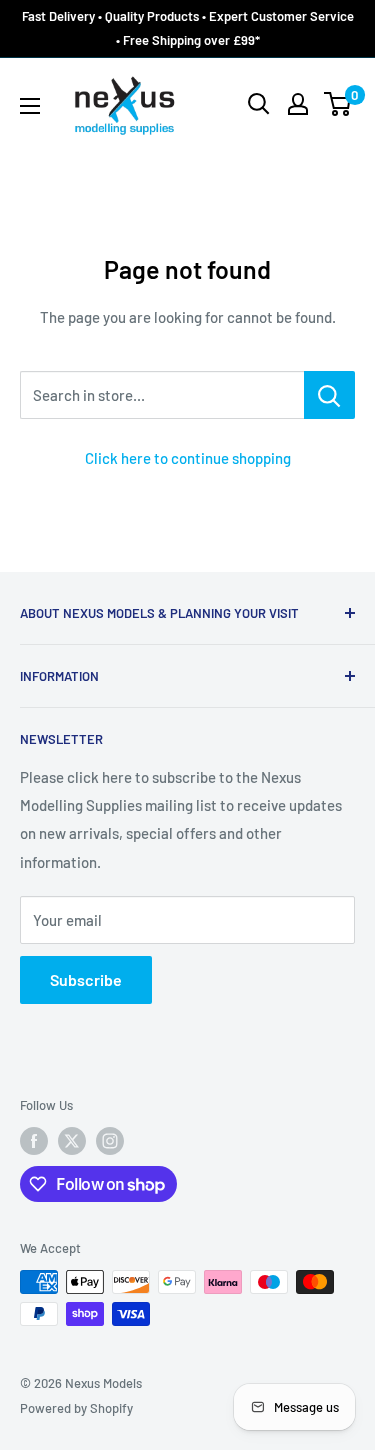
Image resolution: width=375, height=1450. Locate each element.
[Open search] (259, 104)
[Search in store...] (329, 395)
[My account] (298, 104)
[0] (338, 104)
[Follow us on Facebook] (34, 1141)
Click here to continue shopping (188, 458)
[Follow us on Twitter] (72, 1141)
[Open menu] (30, 106)
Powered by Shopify (76, 1408)
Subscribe (86, 979)
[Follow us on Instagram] (110, 1141)
